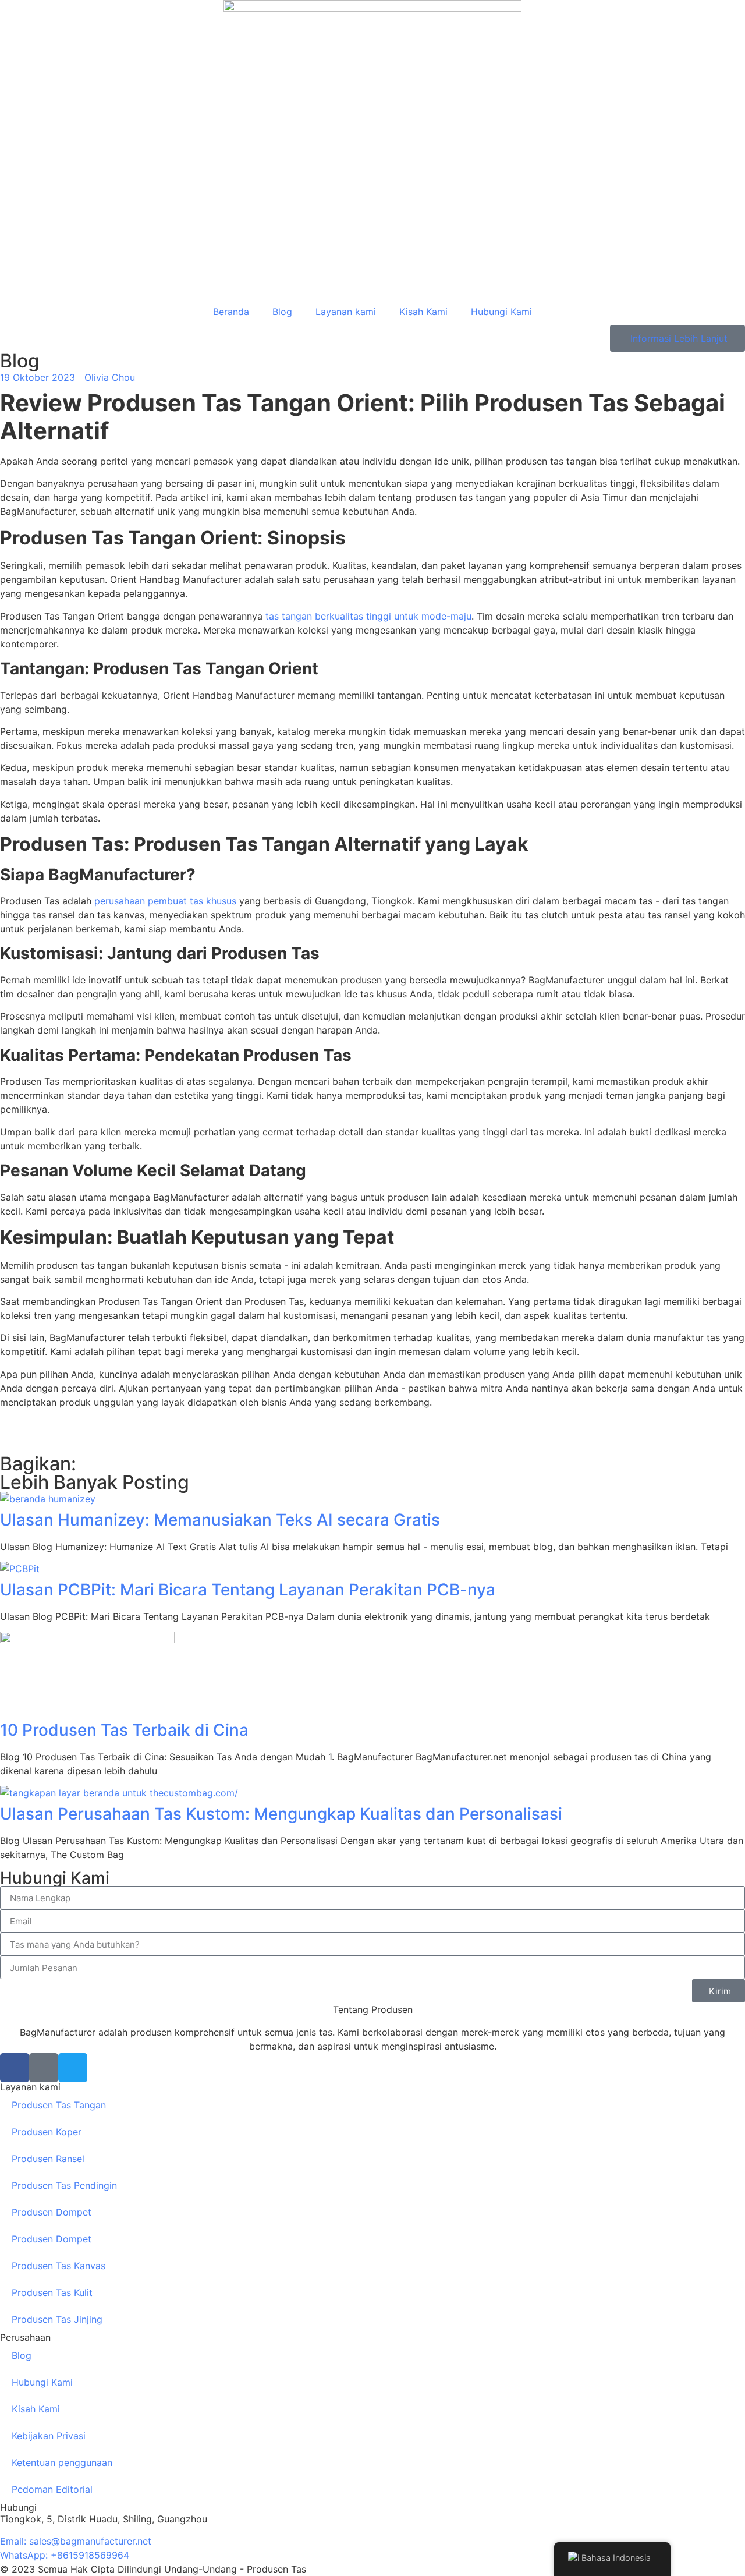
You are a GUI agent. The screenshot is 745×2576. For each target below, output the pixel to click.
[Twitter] (73, 2068)
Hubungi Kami (501, 312)
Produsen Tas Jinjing (57, 2319)
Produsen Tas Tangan (59, 2105)
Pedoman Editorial (52, 2489)
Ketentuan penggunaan (62, 2462)
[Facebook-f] (15, 2068)
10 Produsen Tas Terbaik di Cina (124, 1730)
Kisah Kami (423, 312)
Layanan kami (346, 312)
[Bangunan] (44, 2068)
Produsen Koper (47, 2132)
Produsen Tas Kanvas (58, 2266)
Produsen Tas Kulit (52, 2292)
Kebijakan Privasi (49, 2436)
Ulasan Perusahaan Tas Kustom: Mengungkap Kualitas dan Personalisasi (281, 1814)
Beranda (231, 312)
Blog (282, 312)
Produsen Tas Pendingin (64, 2185)
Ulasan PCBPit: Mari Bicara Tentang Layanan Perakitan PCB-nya (248, 1590)
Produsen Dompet (52, 2212)
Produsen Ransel (48, 2159)
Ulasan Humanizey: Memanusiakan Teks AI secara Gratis (220, 1520)
